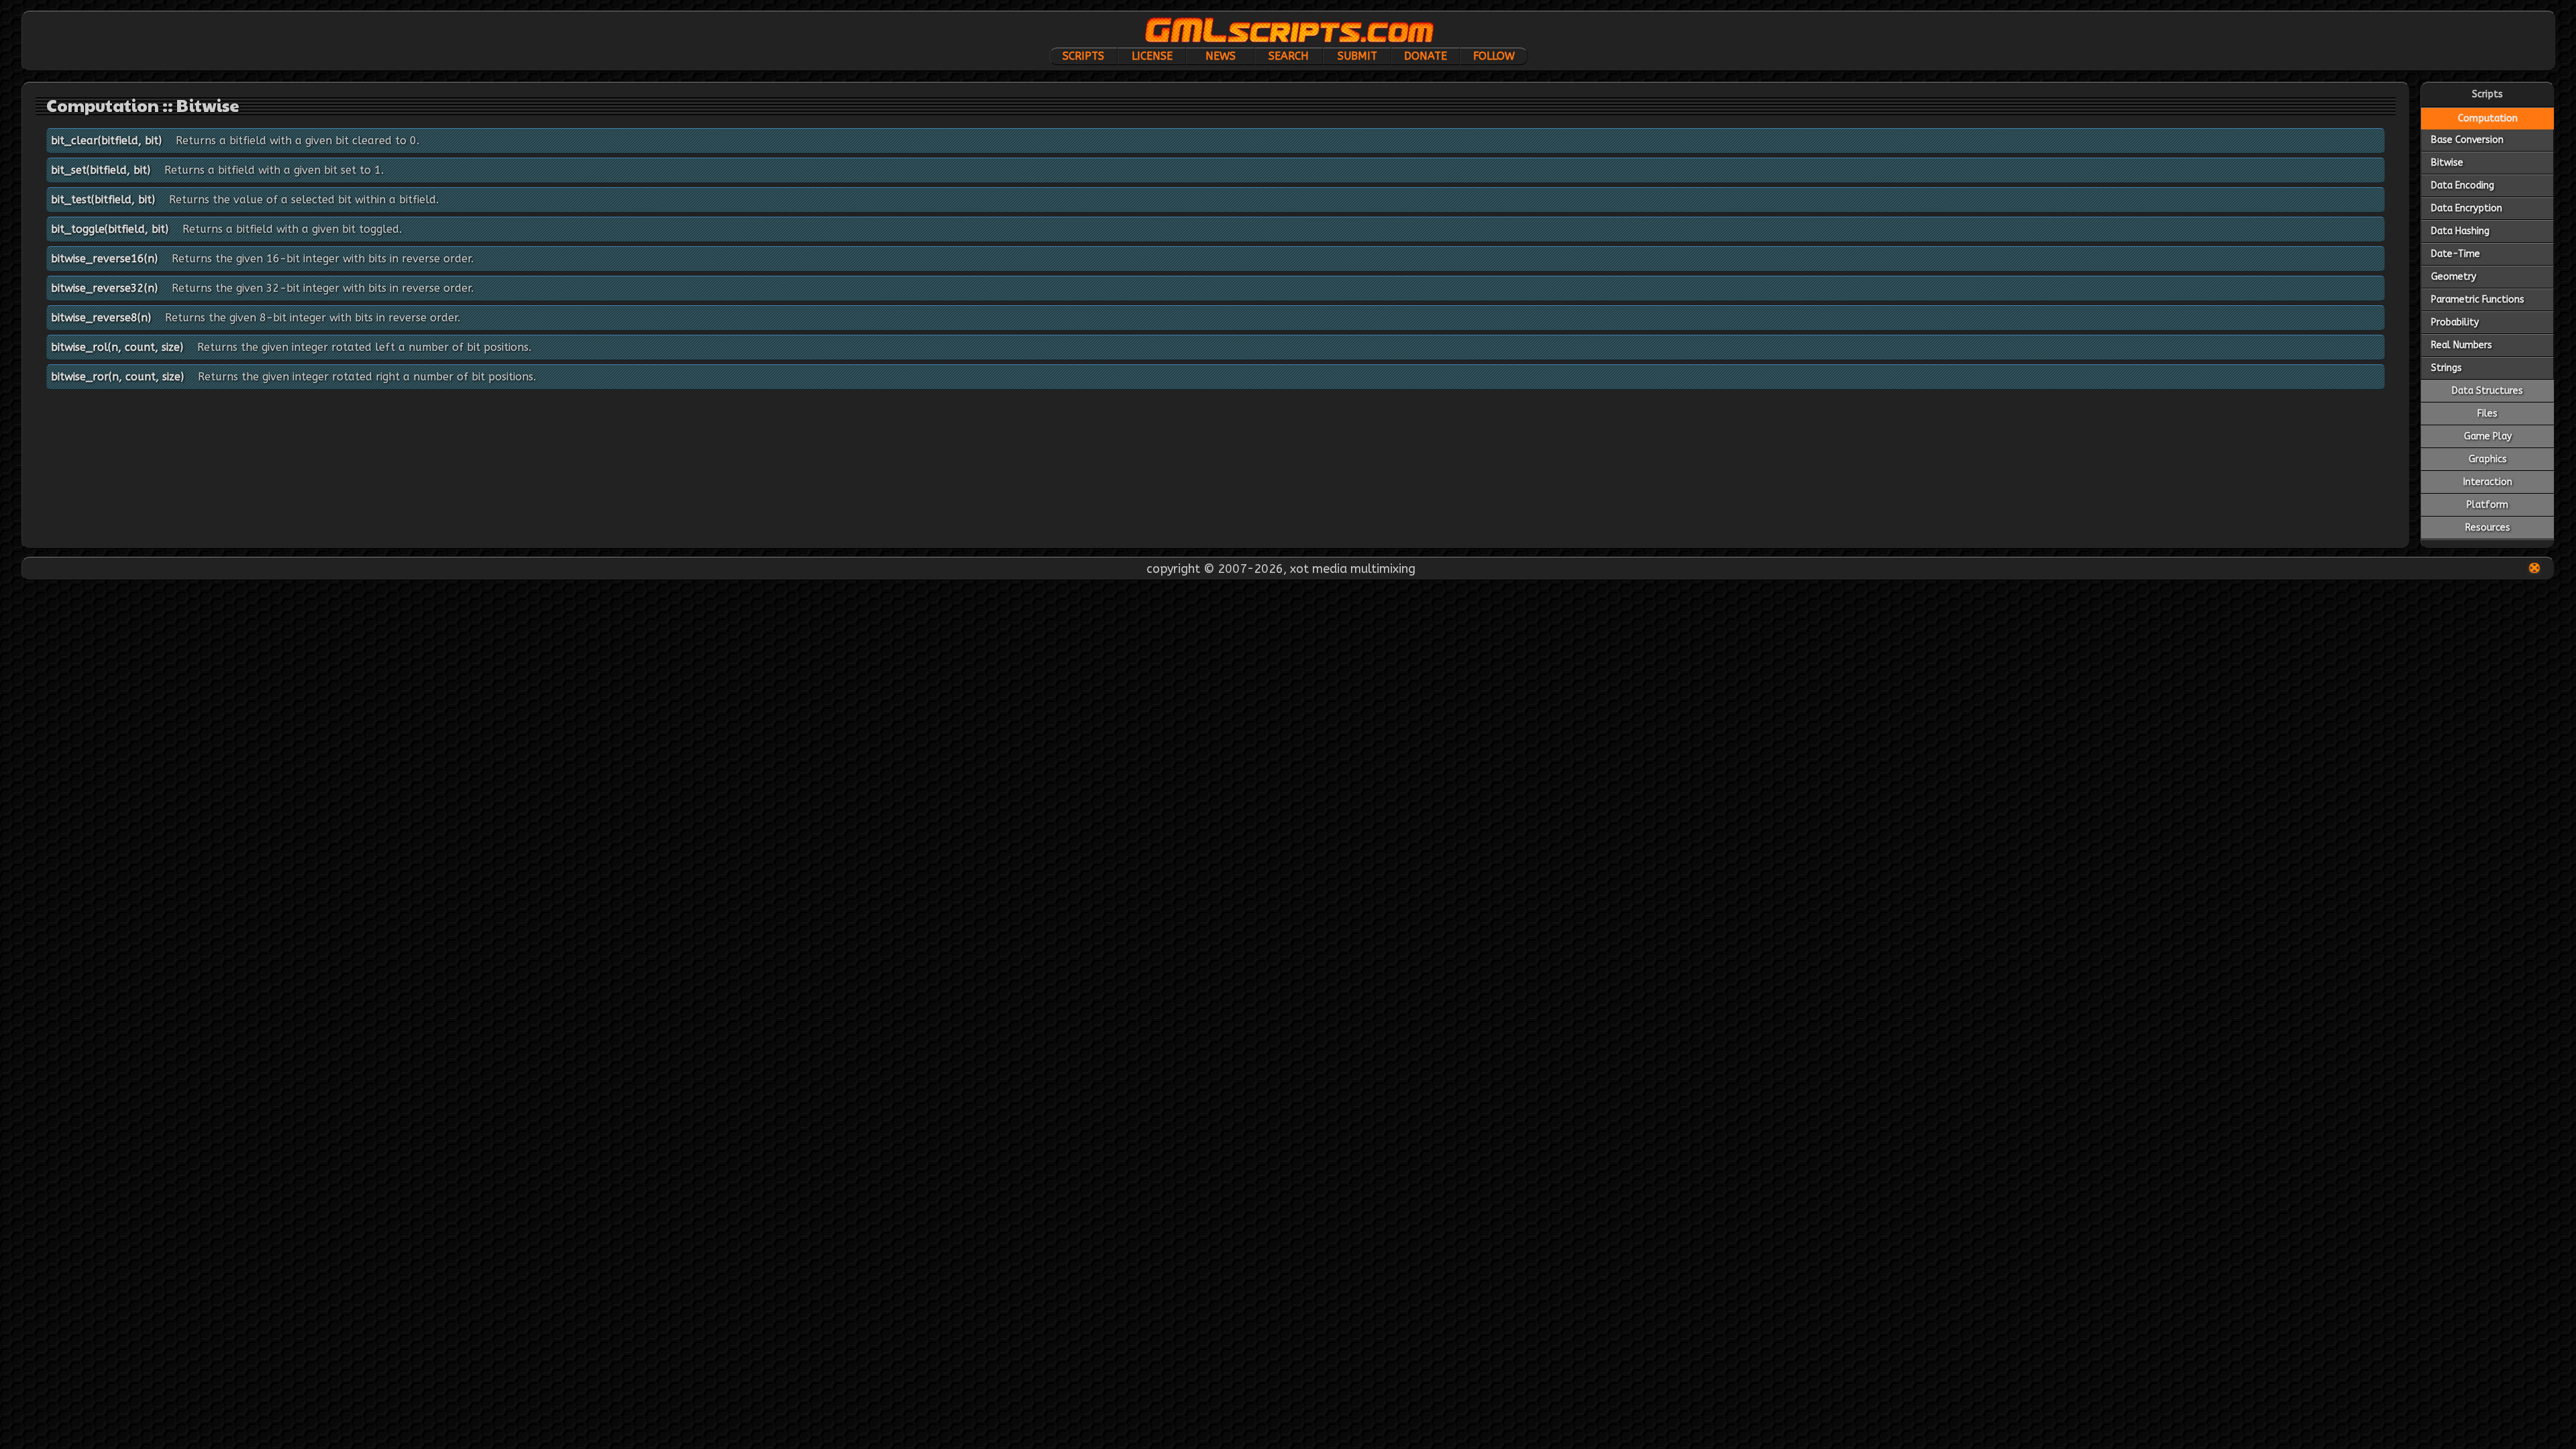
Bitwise (2447, 163)
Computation (2488, 118)
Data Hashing (2460, 231)
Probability (2455, 322)
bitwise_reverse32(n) (104, 288)
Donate (1426, 56)
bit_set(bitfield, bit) (101, 170)
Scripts (1083, 56)
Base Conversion (2467, 140)
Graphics (2488, 459)
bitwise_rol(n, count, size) (117, 347)
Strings (2447, 368)
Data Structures (2487, 391)
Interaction (2488, 482)
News (1221, 56)
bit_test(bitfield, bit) (103, 200)
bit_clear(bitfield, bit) (106, 141)
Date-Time (2456, 254)
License (1152, 56)
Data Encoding (2463, 185)
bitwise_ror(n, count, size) (117, 377)
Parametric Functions (2478, 300)
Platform (2487, 505)
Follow (1494, 56)
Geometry (2454, 277)
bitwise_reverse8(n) (101, 318)
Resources (2488, 528)
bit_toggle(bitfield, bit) (110, 229)
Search (1289, 56)
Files (2487, 414)
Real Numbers (2462, 345)
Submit (1357, 56)
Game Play (2488, 436)
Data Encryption (2467, 208)
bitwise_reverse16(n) (104, 259)
